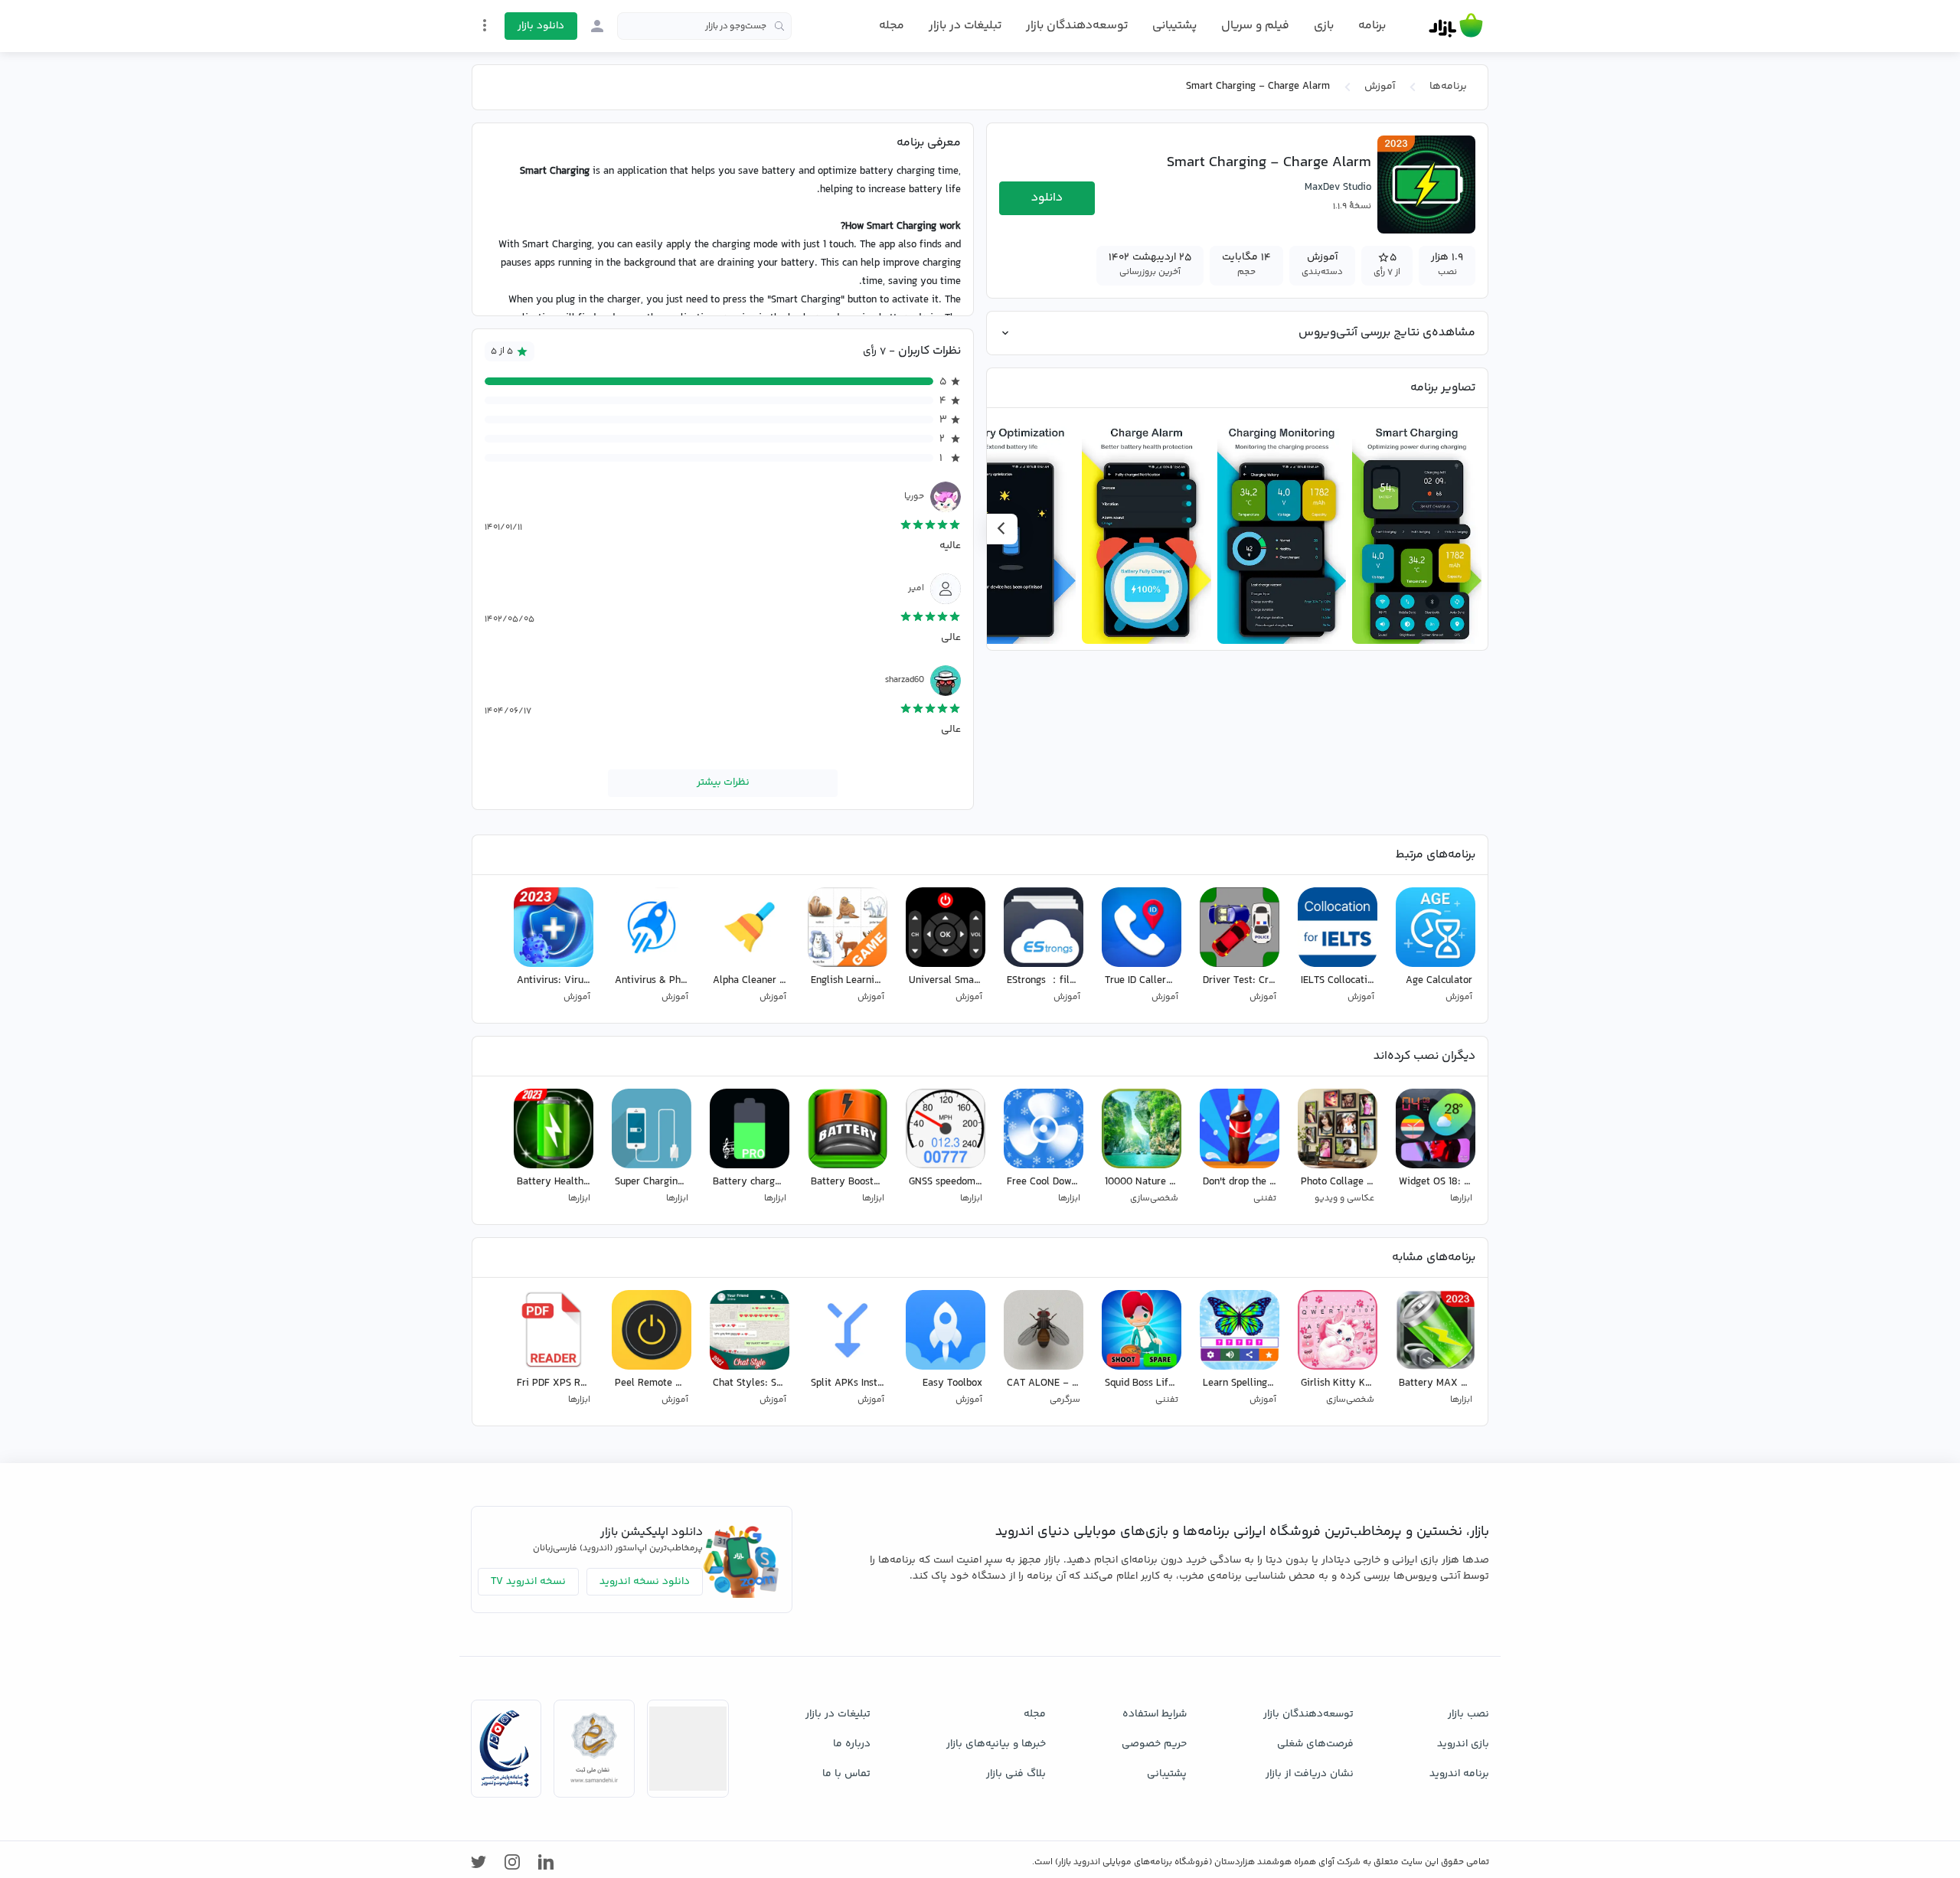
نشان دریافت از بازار (1310, 1774)
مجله (892, 26)
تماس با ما (846, 1774)
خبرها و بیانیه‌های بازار (996, 1744)
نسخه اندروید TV (528, 1582)
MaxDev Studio (1338, 188)
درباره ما (852, 1744)
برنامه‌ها (1448, 87)
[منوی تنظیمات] (485, 25)
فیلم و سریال (1255, 26)
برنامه (1372, 26)
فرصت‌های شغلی (1315, 1744)
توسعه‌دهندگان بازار (1077, 26)
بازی (1324, 26)
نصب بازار (1468, 1714)
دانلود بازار (541, 26)
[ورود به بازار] (597, 26)
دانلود (1047, 198)
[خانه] (1456, 26)
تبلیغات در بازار (965, 26)
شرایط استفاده (1155, 1714)
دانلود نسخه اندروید (645, 1582)
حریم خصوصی (1154, 1744)
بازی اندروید (1463, 1744)
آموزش (1380, 87)
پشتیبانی (1174, 26)
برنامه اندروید (1459, 1774)
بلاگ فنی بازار (1016, 1774)
